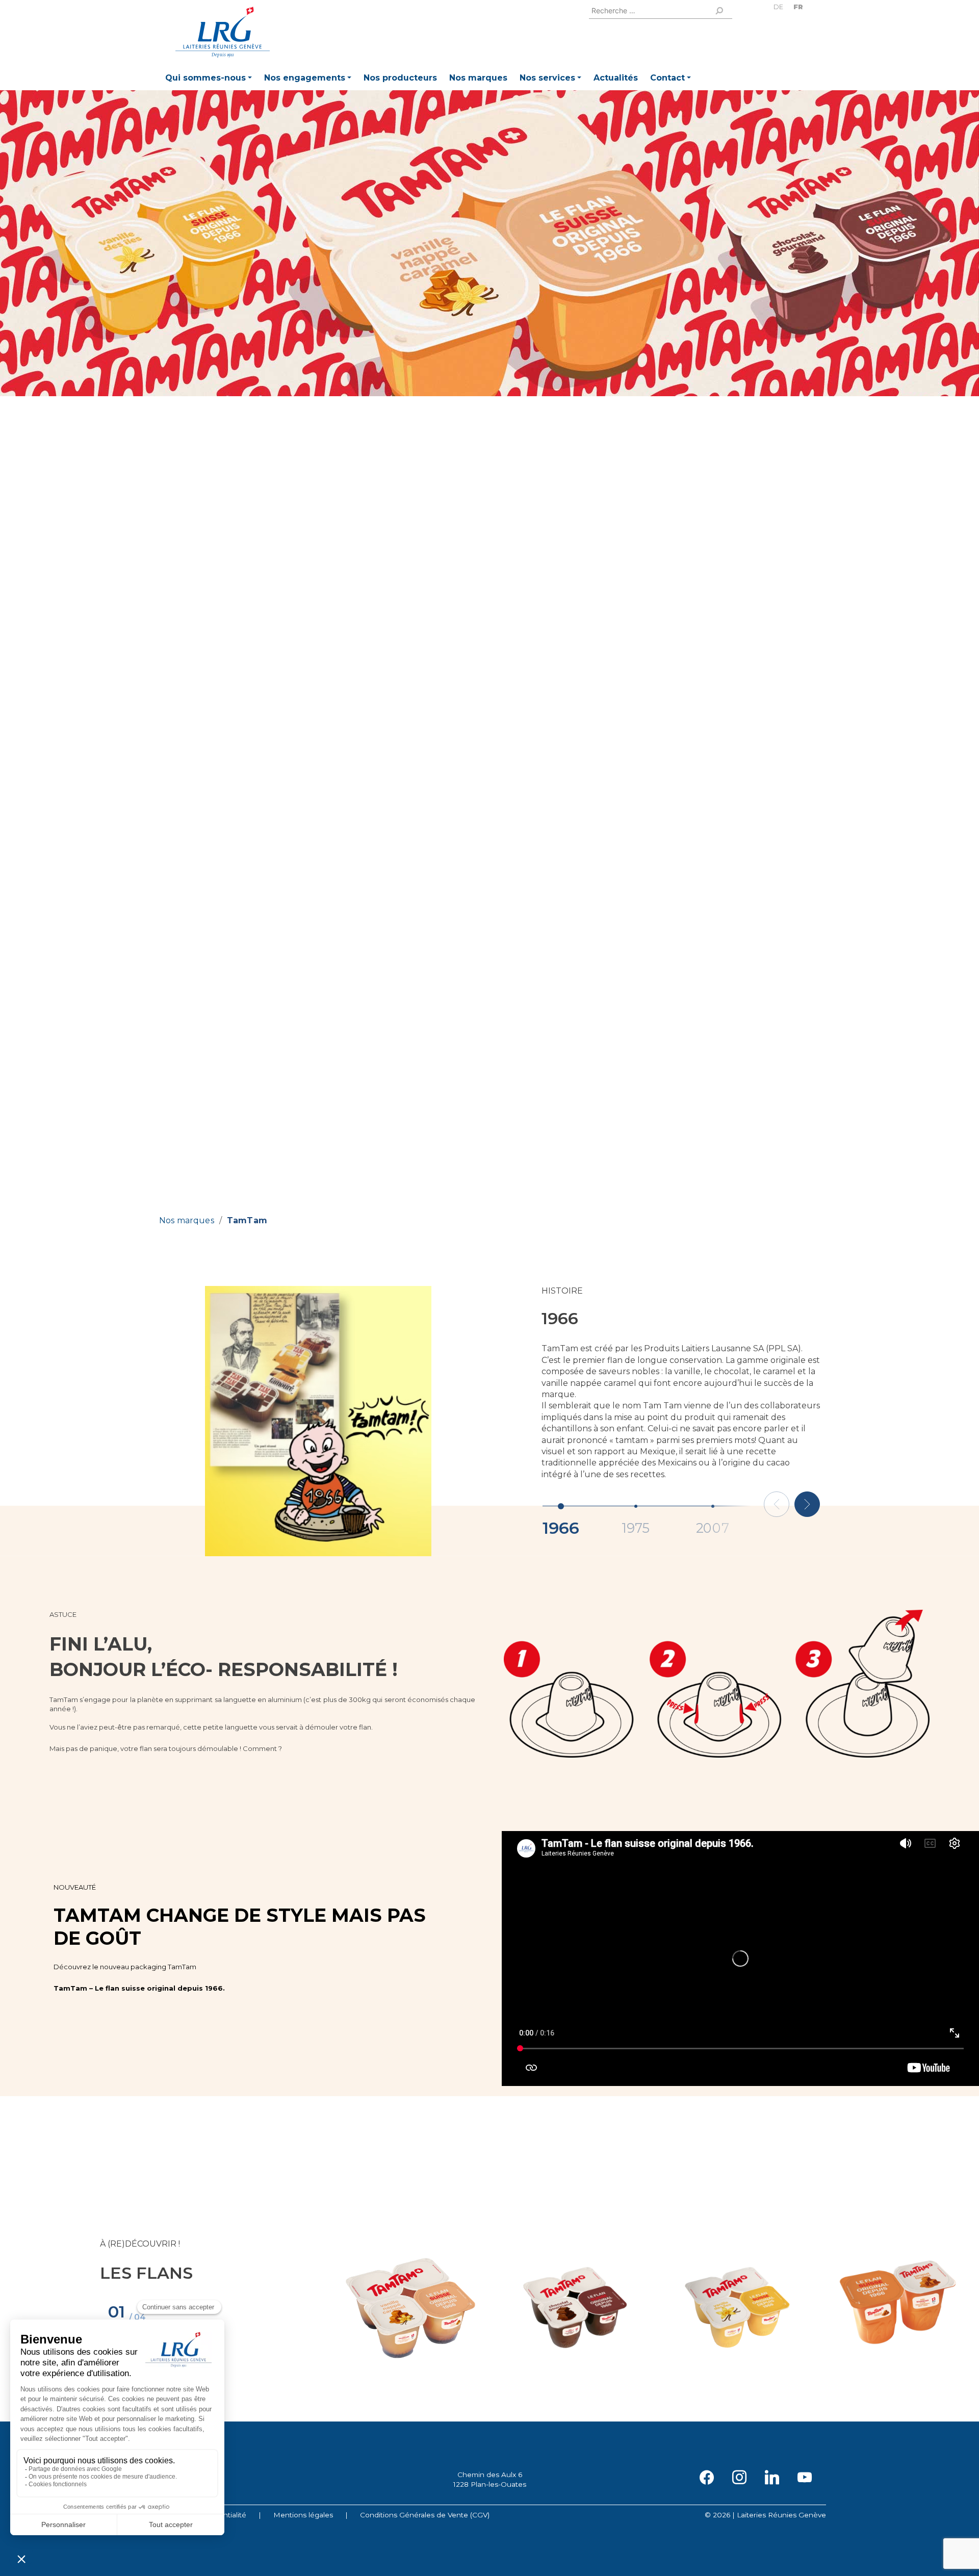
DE (778, 7)
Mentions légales (303, 2515)
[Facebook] (707, 2477)
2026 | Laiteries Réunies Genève (769, 2515)
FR (798, 7)
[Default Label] (772, 2477)
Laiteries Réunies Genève (223, 32)
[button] (209, 79)
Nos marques (187, 1220)
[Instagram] (739, 2477)
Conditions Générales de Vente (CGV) (425, 2515)
